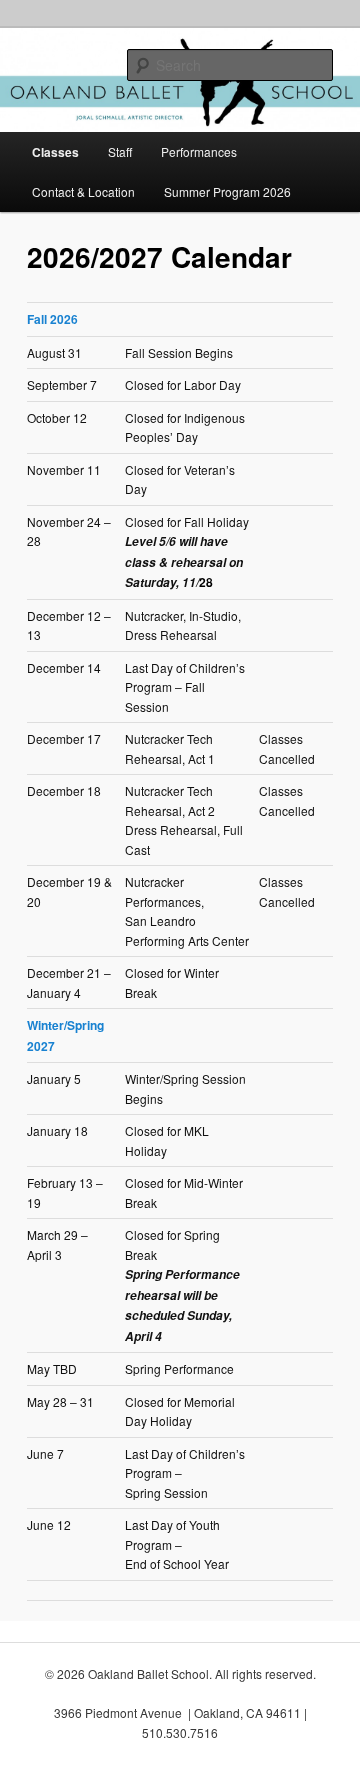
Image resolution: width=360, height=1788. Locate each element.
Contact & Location (83, 191)
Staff (120, 151)
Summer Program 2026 (227, 191)
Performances (199, 151)
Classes (55, 152)
